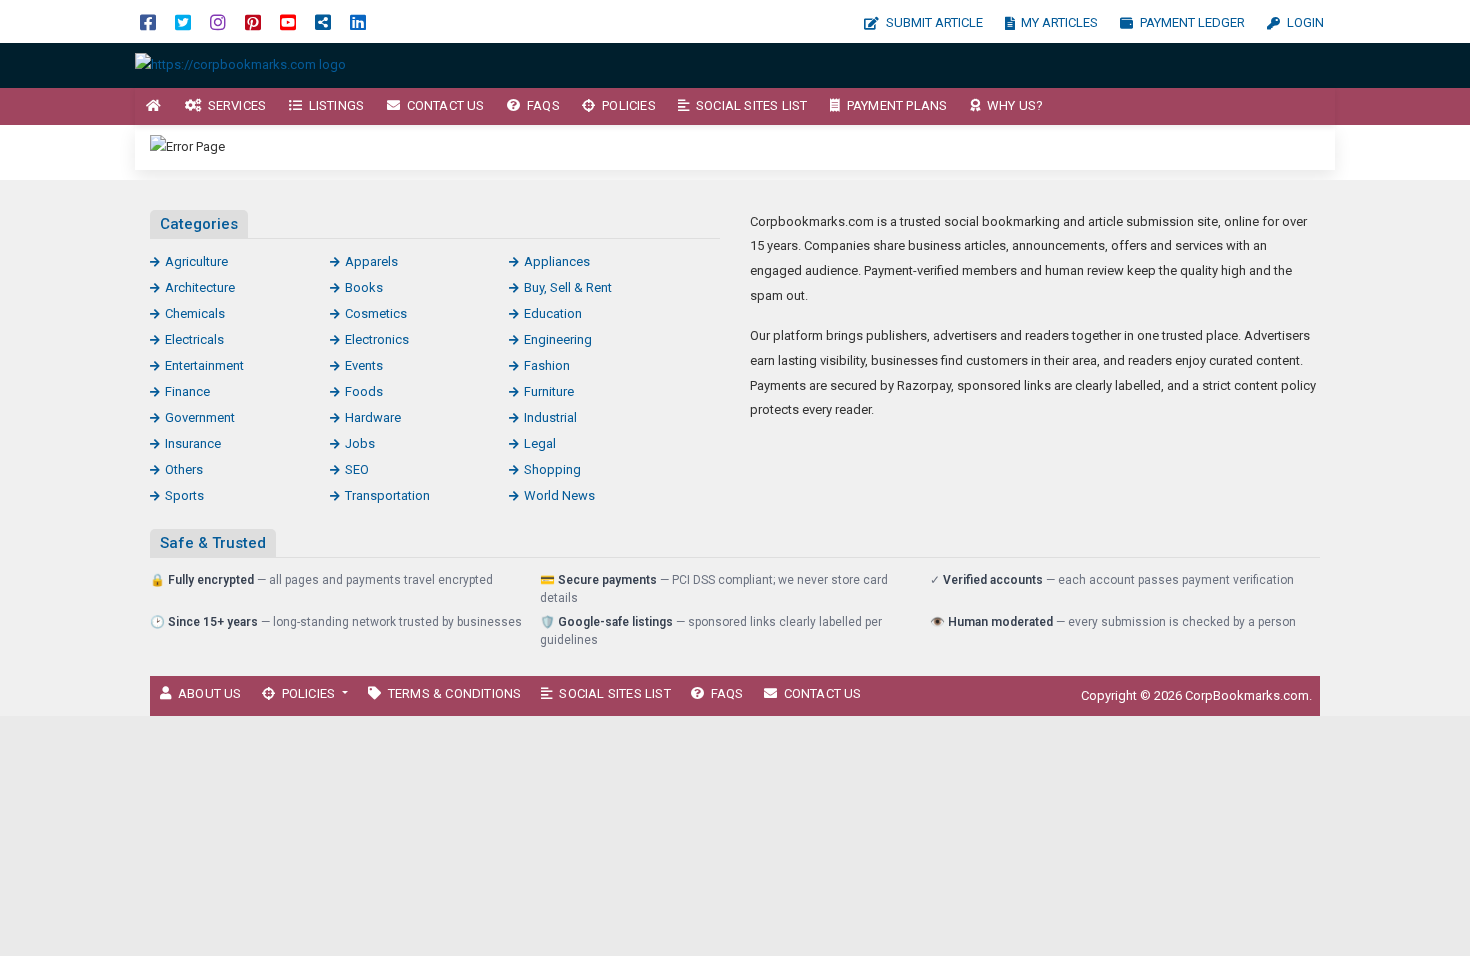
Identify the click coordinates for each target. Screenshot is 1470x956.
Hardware (373, 417)
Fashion (547, 365)
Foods (364, 391)
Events (364, 365)
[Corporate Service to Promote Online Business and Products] (240, 64)
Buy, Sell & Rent (568, 287)
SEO (357, 469)
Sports (184, 495)
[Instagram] (218, 21)
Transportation (387, 495)
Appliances (557, 261)
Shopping (552, 469)
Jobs (360, 443)
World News (559, 495)
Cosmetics (376, 313)
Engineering (558, 339)
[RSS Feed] (323, 21)
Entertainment (204, 365)
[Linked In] (358, 21)
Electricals (194, 339)
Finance (187, 391)
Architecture (200, 287)
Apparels (371, 261)
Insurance (193, 443)
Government (200, 417)
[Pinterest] (253, 21)
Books (364, 287)
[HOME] (154, 106)
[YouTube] (288, 21)
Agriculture (196, 261)
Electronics (377, 339)
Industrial (550, 417)
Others (184, 469)
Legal (540, 443)
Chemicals (195, 313)
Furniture (549, 391)
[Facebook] (148, 21)
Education (553, 313)
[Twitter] (183, 21)
